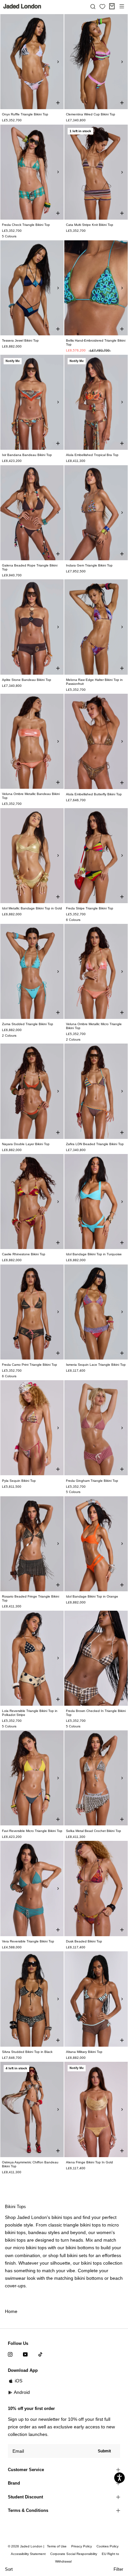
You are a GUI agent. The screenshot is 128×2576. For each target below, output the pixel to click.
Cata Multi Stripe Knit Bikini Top (90, 225)
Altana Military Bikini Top (84, 2052)
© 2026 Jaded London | (27, 2546)
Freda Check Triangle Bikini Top (26, 225)
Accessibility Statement (28, 2554)
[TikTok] (40, 2354)
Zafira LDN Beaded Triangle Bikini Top (95, 1144)
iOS (19, 2381)
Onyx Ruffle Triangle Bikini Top (25, 114)
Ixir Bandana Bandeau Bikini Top (27, 455)
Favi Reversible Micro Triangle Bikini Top (32, 1831)
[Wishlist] (102, 7)
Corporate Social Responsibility (74, 2554)
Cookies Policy (107, 2546)
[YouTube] (25, 2354)
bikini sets (77, 2255)
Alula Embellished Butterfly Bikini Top (94, 794)
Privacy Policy (82, 2546)
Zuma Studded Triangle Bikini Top (28, 1024)
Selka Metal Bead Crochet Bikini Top (94, 1831)
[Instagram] (10, 2354)
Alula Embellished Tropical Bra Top (92, 455)
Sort (9, 2569)
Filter (118, 2569)
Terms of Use (57, 2546)
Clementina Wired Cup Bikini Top (91, 114)
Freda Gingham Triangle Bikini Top (92, 1481)
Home (11, 2311)
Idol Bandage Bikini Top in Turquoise (94, 1254)
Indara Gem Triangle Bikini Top (89, 565)
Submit (104, 2451)
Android (22, 2392)
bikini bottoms (89, 2278)
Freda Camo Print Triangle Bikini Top (30, 1365)
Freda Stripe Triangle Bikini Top (90, 908)
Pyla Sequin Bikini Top (19, 1481)
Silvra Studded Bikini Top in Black (27, 2052)
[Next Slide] (58, 62)
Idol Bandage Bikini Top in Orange (92, 1596)
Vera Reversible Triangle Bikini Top (28, 1941)
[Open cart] (112, 6)
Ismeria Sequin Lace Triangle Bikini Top (96, 1365)
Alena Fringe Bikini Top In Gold (89, 2162)
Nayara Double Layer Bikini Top (26, 1144)
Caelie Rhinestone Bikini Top (24, 1254)
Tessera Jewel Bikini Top (20, 340)
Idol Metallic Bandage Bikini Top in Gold (32, 908)
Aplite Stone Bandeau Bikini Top (27, 680)
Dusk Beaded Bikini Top (84, 1941)
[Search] (93, 6)
